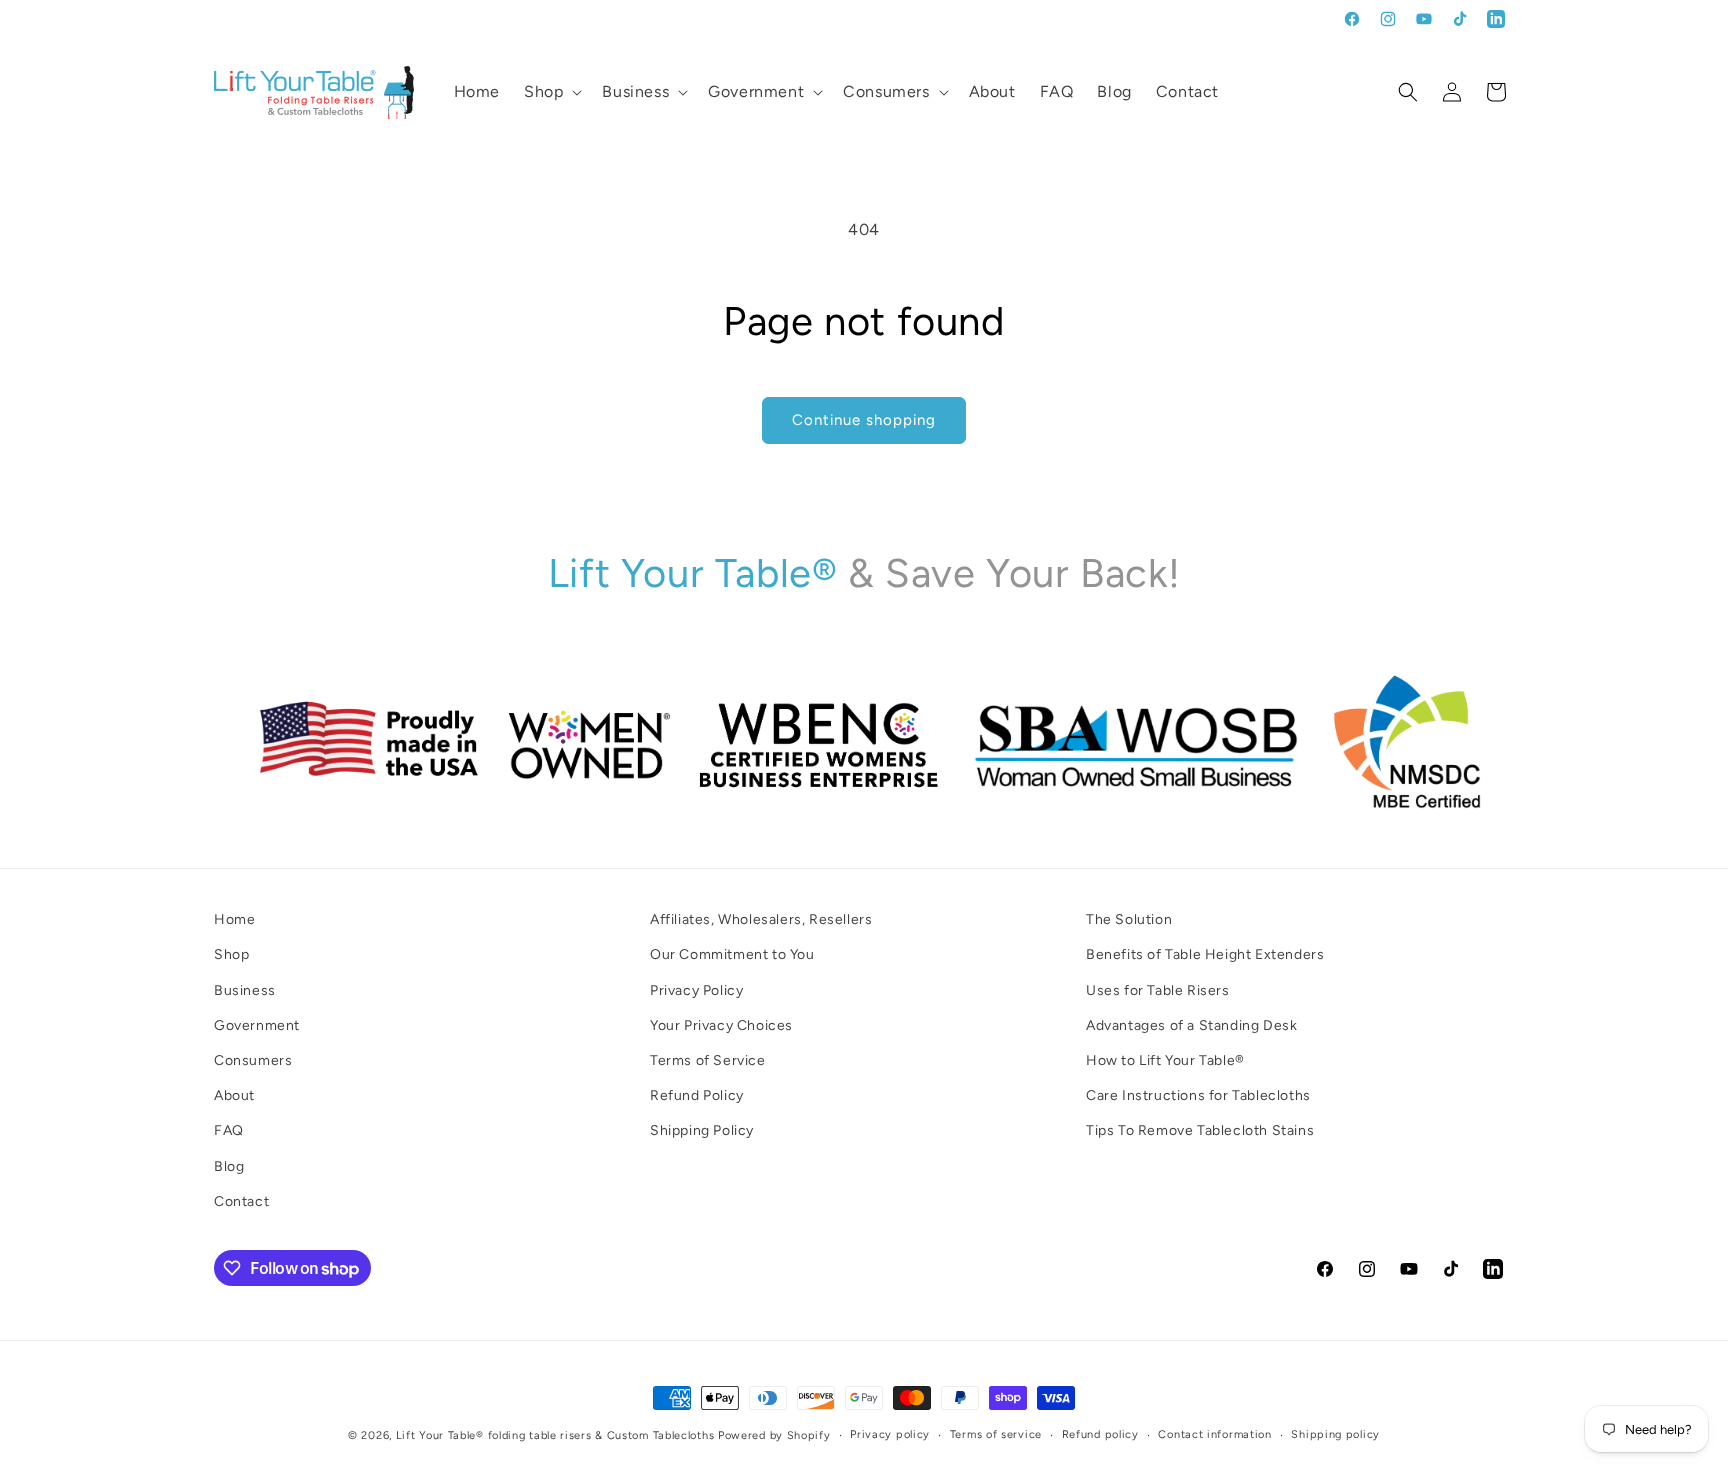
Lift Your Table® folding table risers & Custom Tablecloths (555, 1435)
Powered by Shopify (774, 1435)
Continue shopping (864, 420)
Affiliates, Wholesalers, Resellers (761, 919)
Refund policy (1100, 1434)
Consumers (253, 1059)
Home (234, 919)
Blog (229, 1165)
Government (257, 1024)
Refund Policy (697, 1095)
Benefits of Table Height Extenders (1205, 954)
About (234, 1095)
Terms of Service (708, 1059)
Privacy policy (890, 1434)
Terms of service (996, 1434)
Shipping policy (1335, 1434)
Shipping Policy (702, 1130)
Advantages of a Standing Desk (1191, 1024)
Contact (241, 1200)
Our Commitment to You (732, 954)
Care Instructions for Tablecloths (1198, 1095)
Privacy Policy (696, 989)
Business (245, 989)
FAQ (229, 1130)
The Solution (1129, 919)
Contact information (1214, 1434)
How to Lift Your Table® (1165, 1059)
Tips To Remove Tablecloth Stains (1200, 1130)
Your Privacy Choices (721, 1024)
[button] (551, 92)
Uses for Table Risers (1158, 989)
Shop (231, 954)
